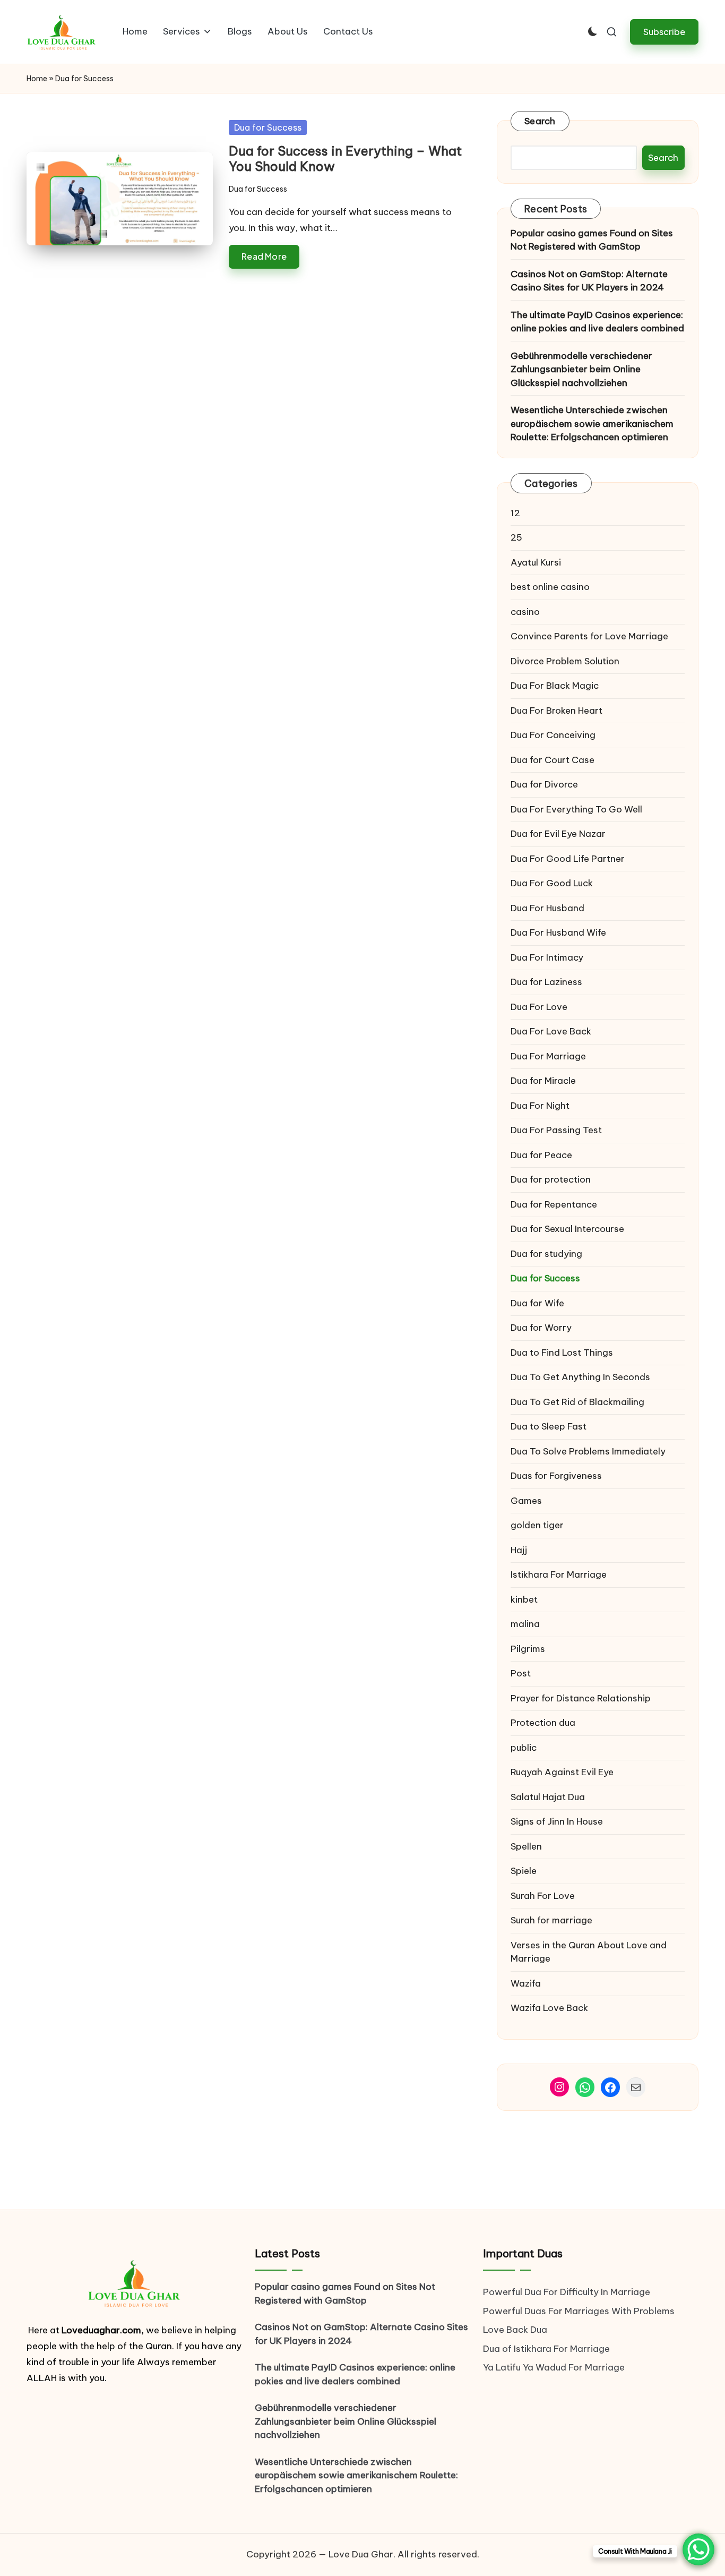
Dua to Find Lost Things (562, 1353)
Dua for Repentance (554, 1204)
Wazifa (527, 1983)
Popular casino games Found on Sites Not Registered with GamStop (592, 240)
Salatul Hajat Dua (548, 1797)
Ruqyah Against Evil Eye (562, 1772)
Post (521, 1673)
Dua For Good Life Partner (568, 859)
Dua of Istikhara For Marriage (546, 2349)
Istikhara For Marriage (559, 1574)
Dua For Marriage (548, 1056)
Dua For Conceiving (553, 735)
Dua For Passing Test (556, 1130)
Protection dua (543, 1723)
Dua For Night (540, 1106)
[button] (664, 32)
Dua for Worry (541, 1328)
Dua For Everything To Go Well (576, 809)
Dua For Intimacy (547, 957)
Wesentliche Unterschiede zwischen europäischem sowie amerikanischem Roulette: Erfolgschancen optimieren (592, 423)
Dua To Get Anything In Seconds (581, 1377)
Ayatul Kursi (536, 562)
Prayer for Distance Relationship (581, 1698)
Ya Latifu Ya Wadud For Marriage (555, 2367)
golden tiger (537, 1525)
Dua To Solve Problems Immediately (588, 1451)
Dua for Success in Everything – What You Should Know (345, 159)
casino (525, 612)
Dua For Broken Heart (556, 711)
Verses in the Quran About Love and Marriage (589, 1952)
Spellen (526, 1846)
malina (525, 1624)
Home (37, 79)
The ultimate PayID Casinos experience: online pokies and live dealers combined (597, 322)
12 (515, 513)
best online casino (550, 587)
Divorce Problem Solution (565, 661)
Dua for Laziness (546, 982)
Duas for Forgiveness (556, 1476)
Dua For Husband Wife (558, 932)
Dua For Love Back (551, 1031)
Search (540, 121)
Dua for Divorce (544, 784)
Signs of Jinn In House (557, 1821)
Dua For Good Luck (552, 883)
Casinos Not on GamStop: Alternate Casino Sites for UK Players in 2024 (589, 281)
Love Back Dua (515, 2330)
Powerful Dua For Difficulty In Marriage (567, 2292)
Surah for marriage (551, 1920)
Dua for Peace (541, 1155)
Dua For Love (539, 1007)
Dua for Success (268, 127)
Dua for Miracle (543, 1081)
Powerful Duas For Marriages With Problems (579, 2311)
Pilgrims (528, 1649)
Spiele (524, 1871)
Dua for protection (551, 1179)
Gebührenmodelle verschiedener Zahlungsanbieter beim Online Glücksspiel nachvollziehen (581, 369)
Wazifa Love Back (549, 2008)
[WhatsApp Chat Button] (698, 2549)
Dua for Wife (537, 1303)
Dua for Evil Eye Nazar (558, 834)
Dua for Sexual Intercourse (567, 1229)
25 (516, 537)
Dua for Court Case (553, 760)
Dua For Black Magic (555, 686)
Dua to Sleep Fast (549, 1426)
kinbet (524, 1599)
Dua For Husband (547, 908)
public (524, 1748)
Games (526, 1501)
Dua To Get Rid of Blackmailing (577, 1402)
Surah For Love (543, 1896)
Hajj (519, 1550)
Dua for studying (546, 1254)
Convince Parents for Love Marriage (589, 636)
